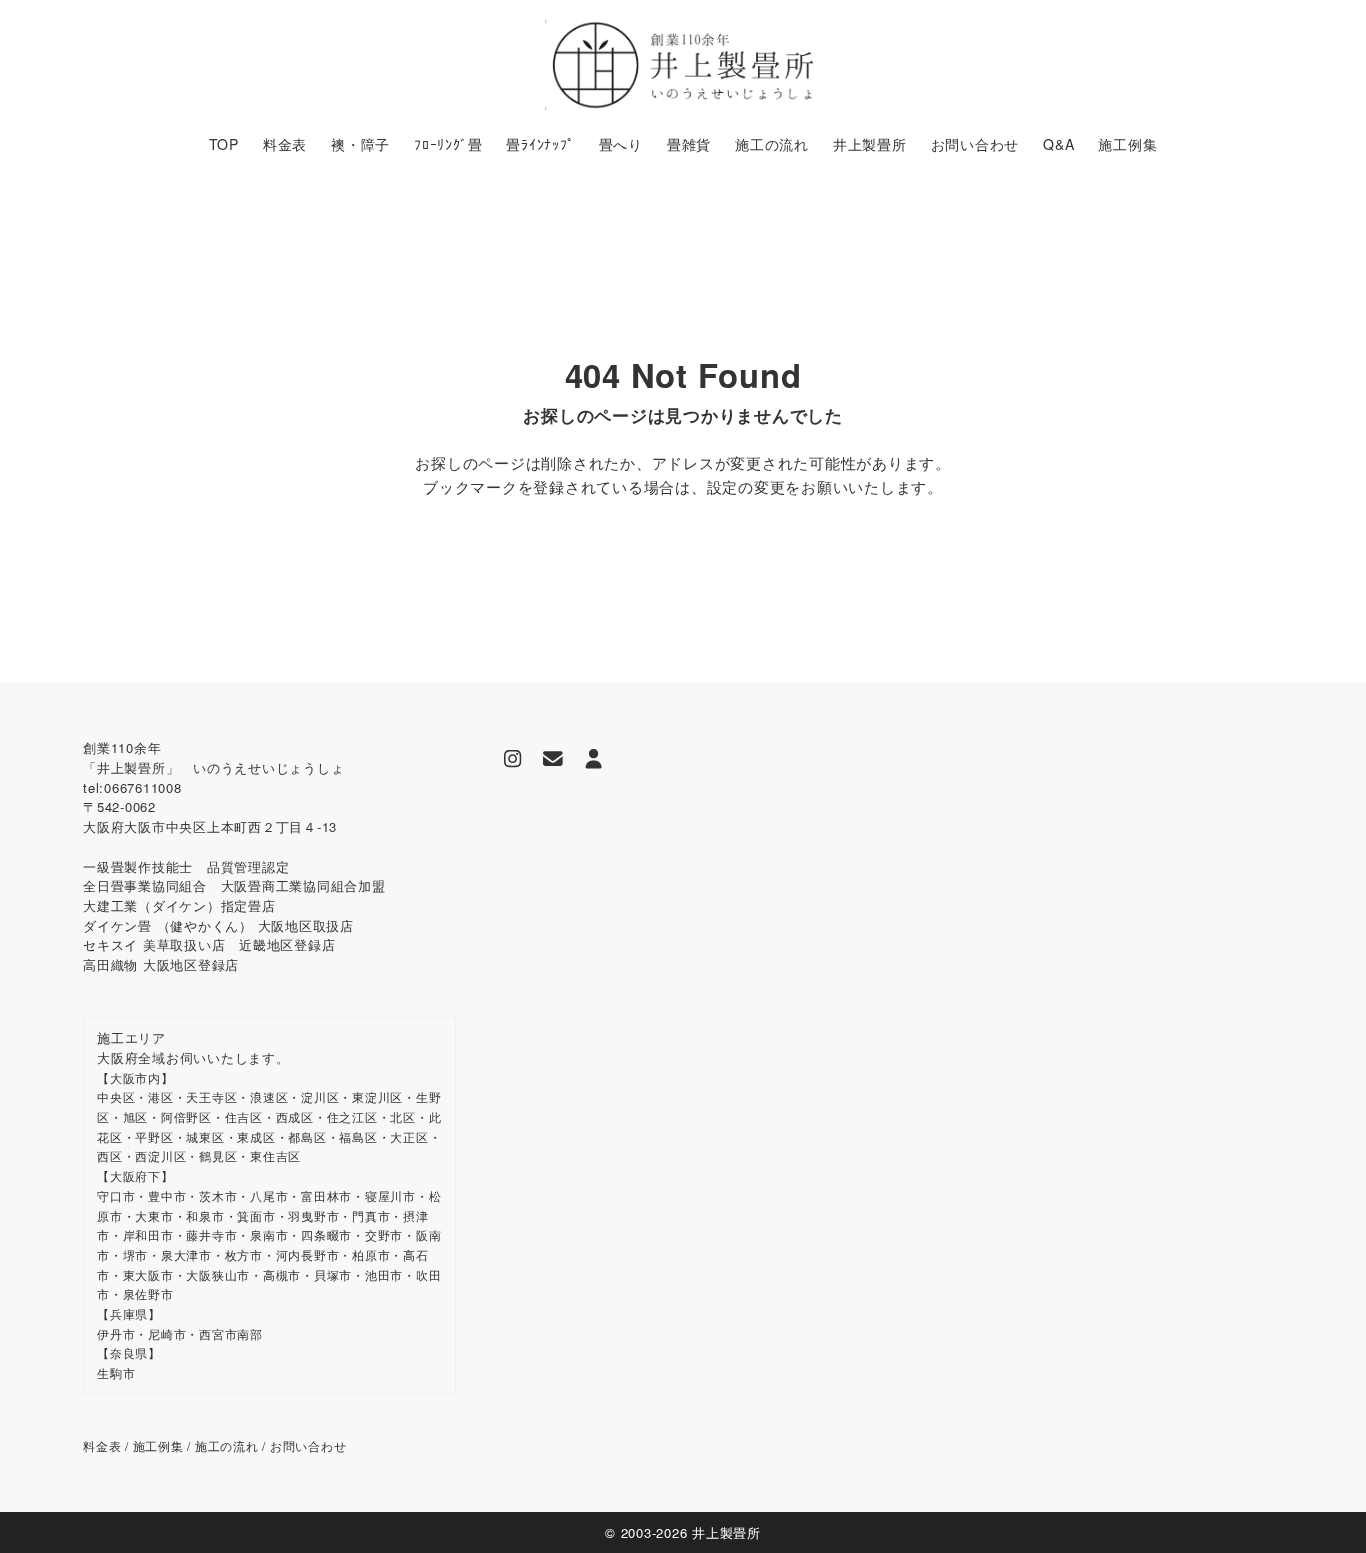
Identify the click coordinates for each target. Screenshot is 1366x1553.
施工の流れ (227, 1445)
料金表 (102, 1445)
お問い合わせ (308, 1445)
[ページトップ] (1321, 1508)
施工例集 (158, 1445)
